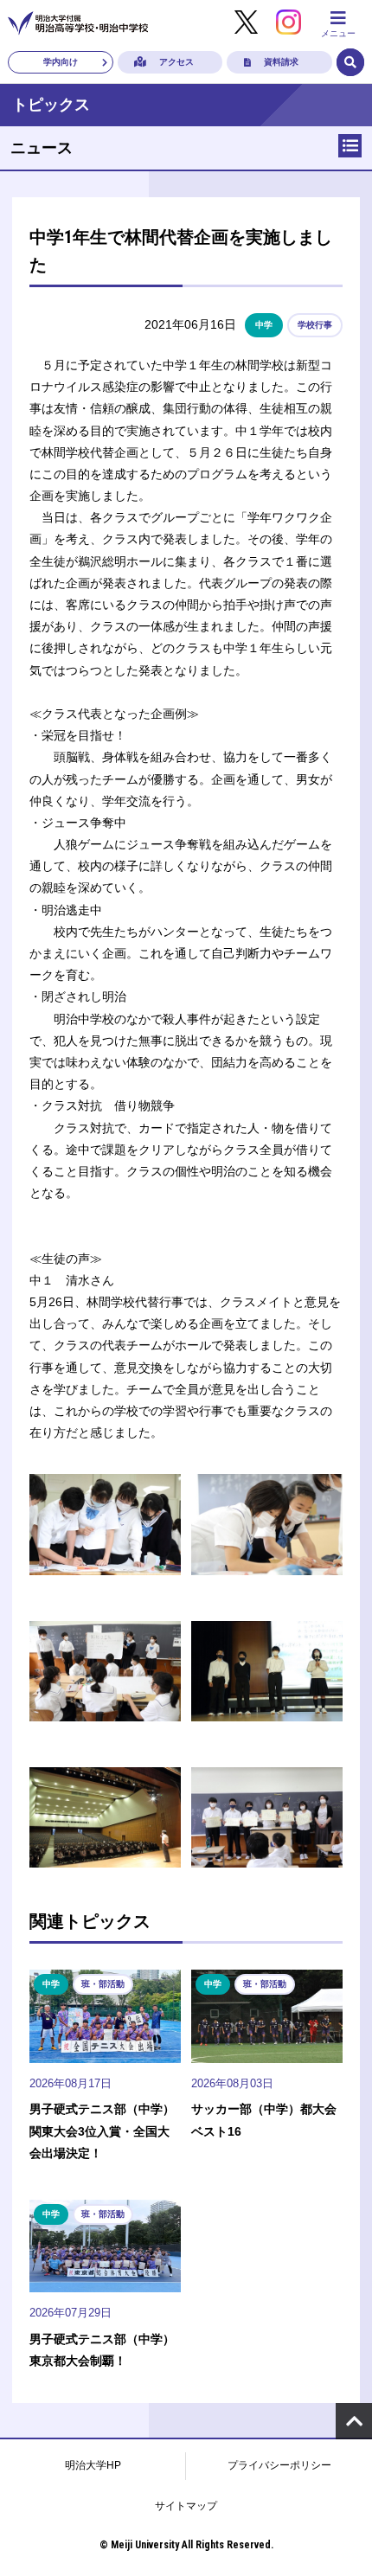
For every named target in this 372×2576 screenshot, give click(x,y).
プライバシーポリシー (279, 2465)
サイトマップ (186, 2506)
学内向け (61, 62)
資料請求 (281, 62)
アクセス (176, 62)
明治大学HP (93, 2465)
